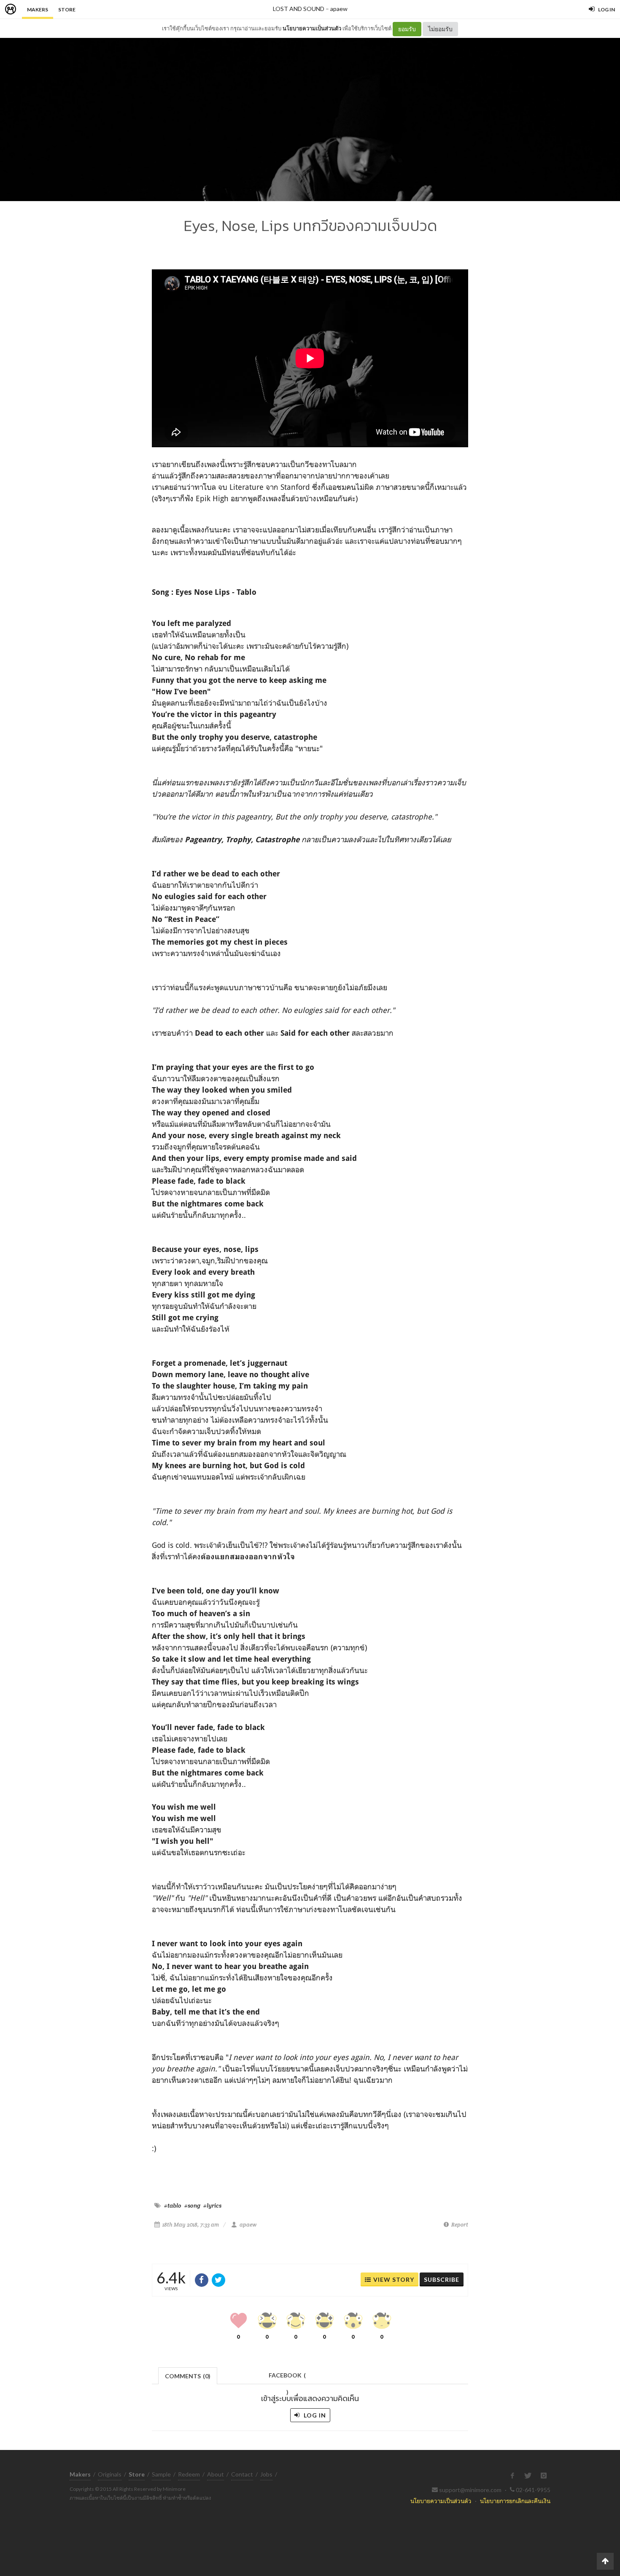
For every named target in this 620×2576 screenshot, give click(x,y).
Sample (161, 2474)
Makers (38, 9)
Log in (314, 2415)
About (216, 2474)
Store (67, 9)
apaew (339, 9)
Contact (242, 2474)
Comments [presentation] (188, 2376)
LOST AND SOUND (299, 9)
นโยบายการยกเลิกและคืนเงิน (515, 2501)
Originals (110, 2474)
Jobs (266, 2474)
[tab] (188, 2375)
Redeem (189, 2474)
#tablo (173, 2205)
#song (192, 2205)
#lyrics (212, 2205)
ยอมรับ (407, 29)
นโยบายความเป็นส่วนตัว (312, 28)
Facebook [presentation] (287, 2378)
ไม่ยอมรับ (440, 29)
